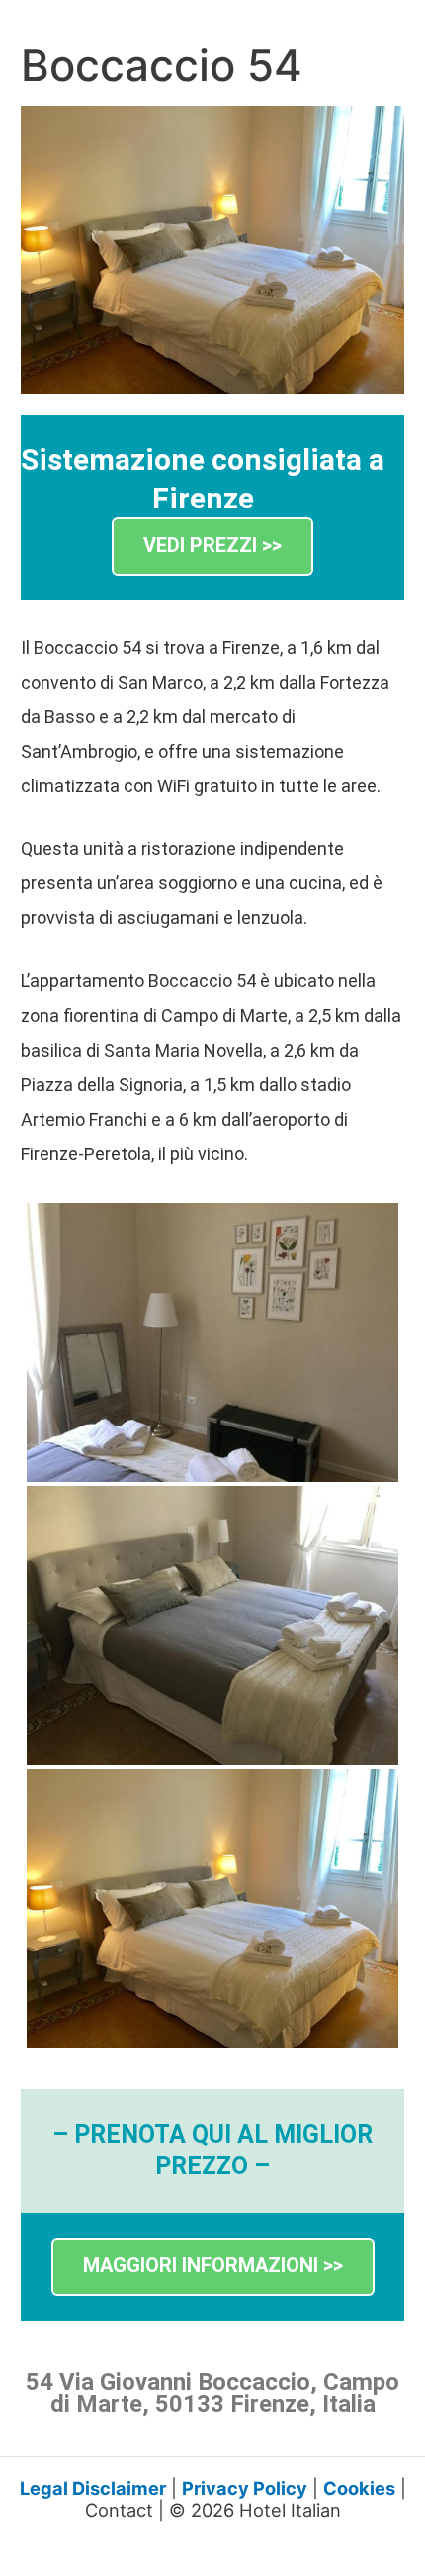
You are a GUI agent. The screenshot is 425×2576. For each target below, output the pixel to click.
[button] (212, 547)
